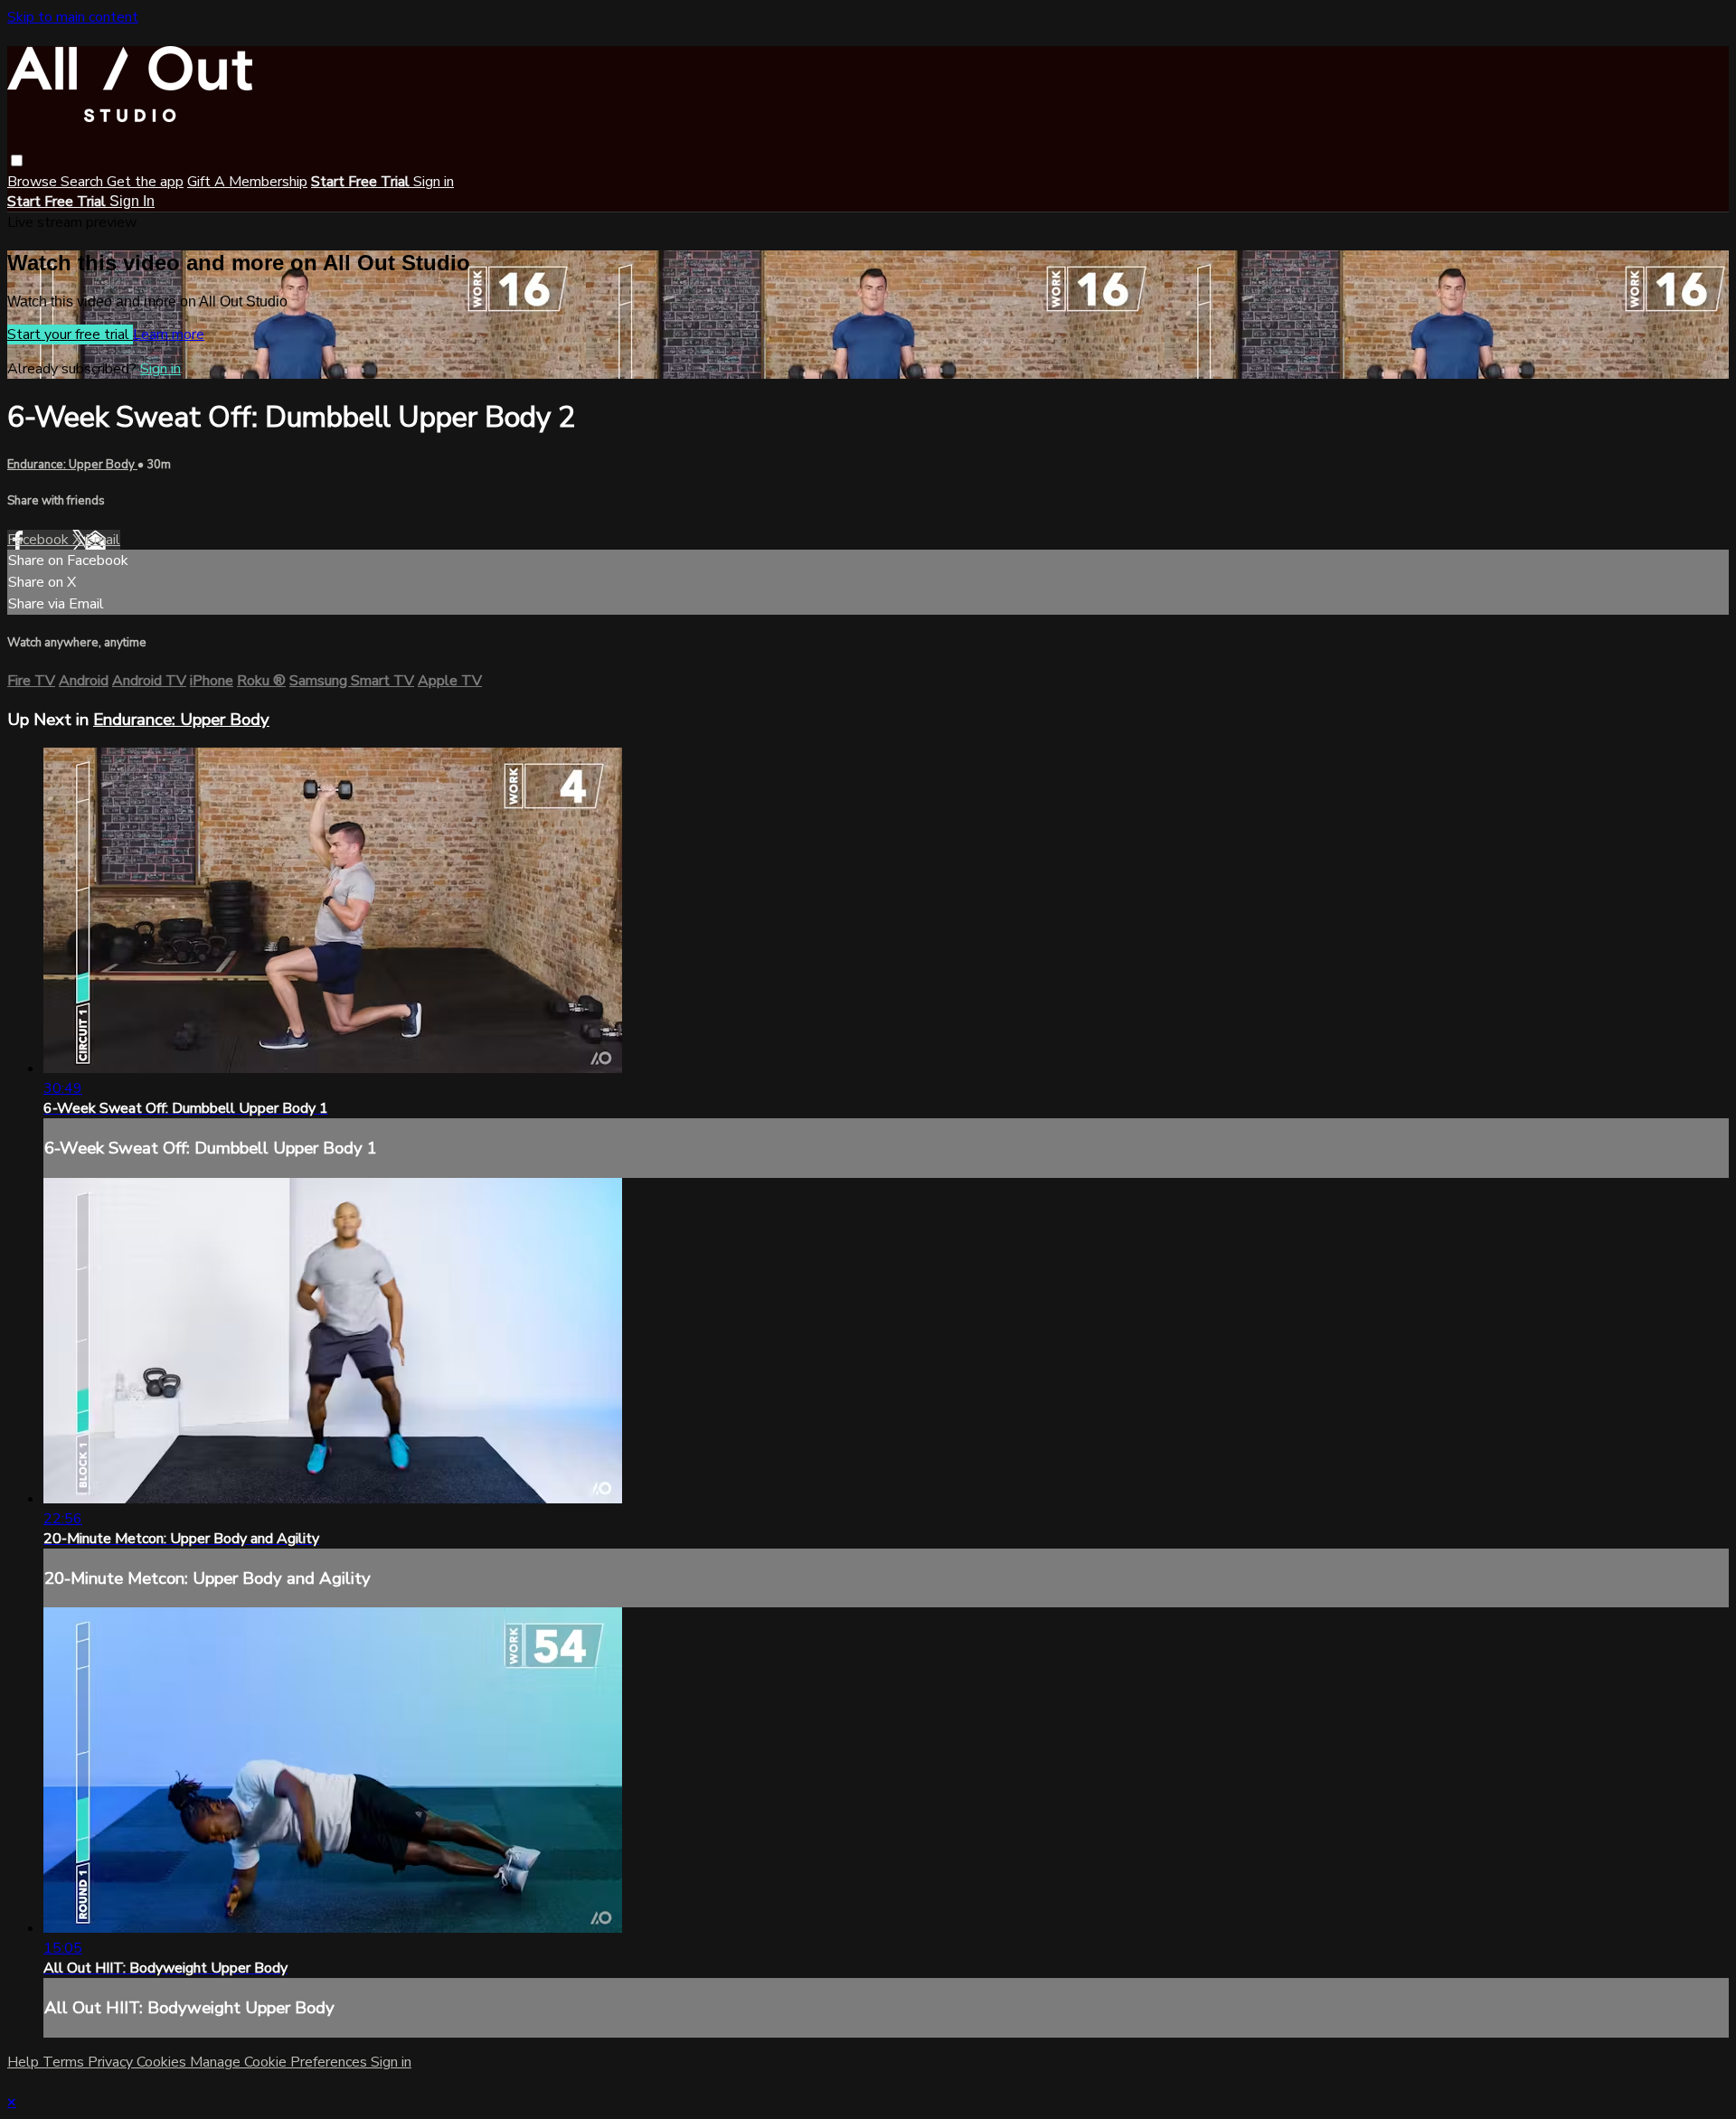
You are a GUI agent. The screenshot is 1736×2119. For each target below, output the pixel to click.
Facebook (40, 540)
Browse (34, 182)
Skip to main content (73, 17)
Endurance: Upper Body (72, 465)
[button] (17, 160)
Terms (65, 2062)
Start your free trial (70, 334)
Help (25, 2062)
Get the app (145, 182)
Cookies (163, 2062)
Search (84, 182)
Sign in (434, 182)
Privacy (112, 2062)
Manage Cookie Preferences (280, 2062)
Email (103, 540)
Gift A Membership (247, 182)
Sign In (132, 201)
